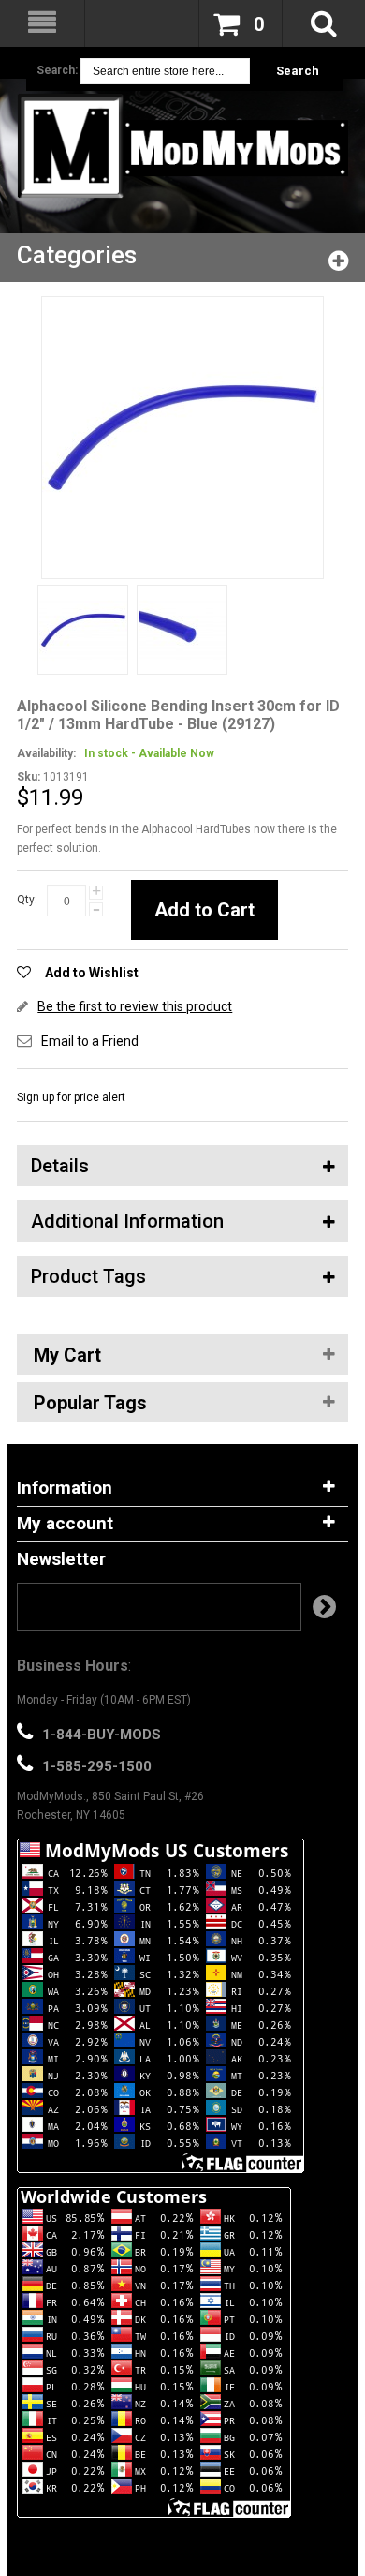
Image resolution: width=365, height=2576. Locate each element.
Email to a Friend (90, 1041)
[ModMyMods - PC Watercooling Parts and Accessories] (182, 146)
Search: (57, 70)
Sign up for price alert (71, 1097)
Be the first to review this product (135, 1006)
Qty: (27, 900)
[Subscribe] (325, 1607)
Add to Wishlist (92, 973)
